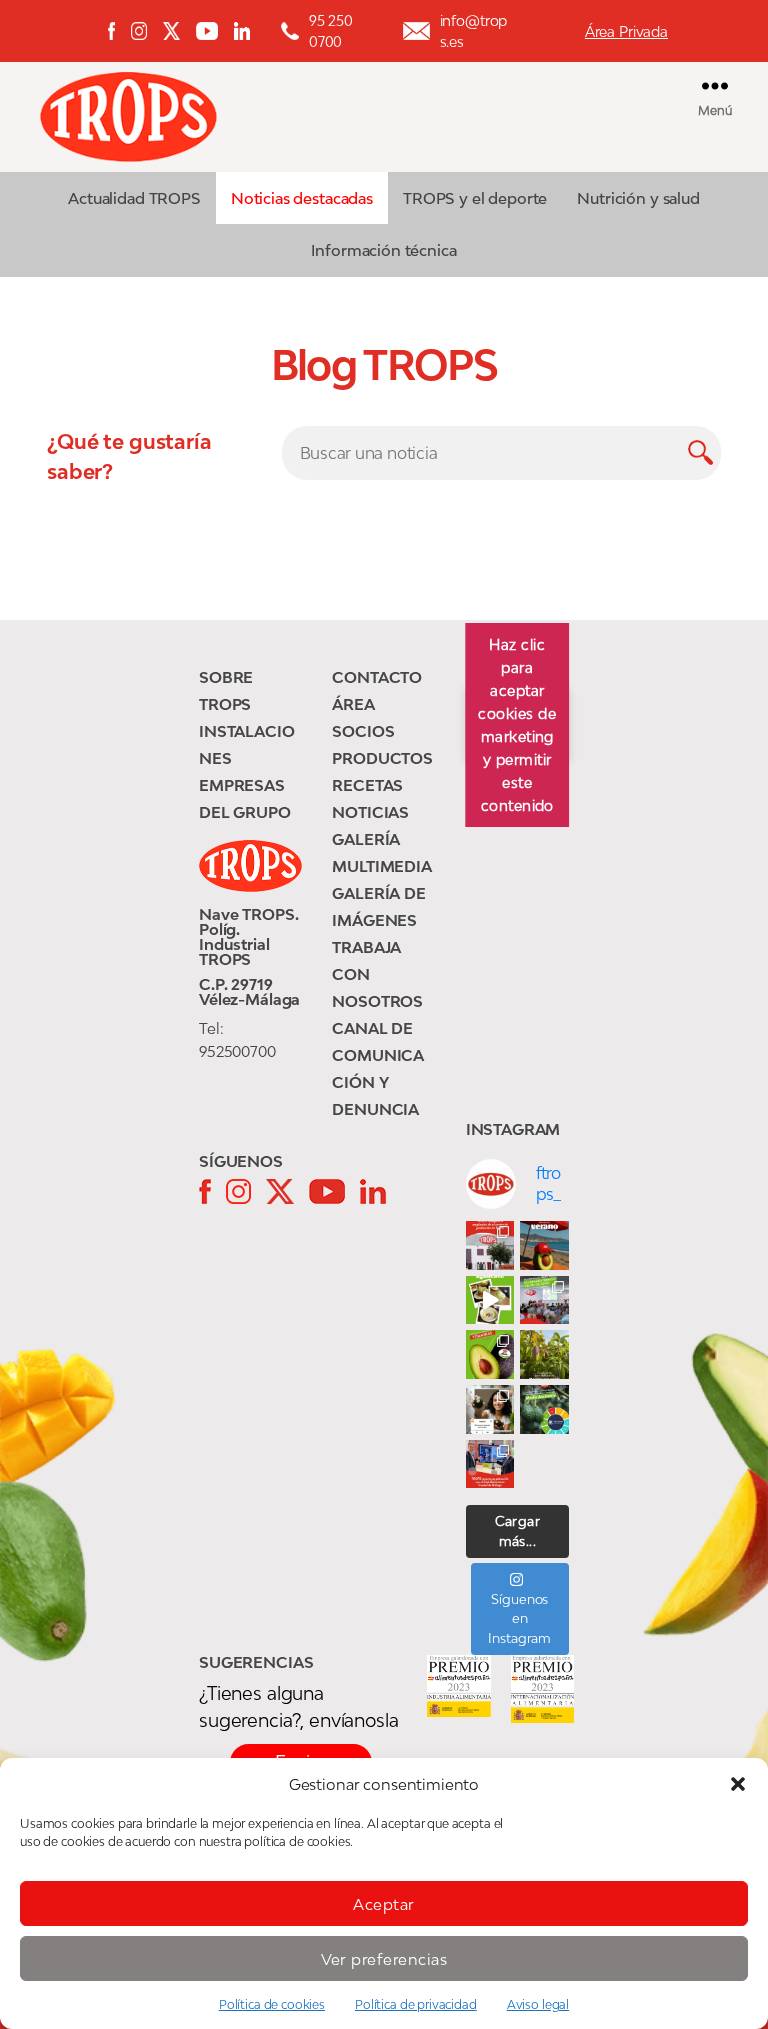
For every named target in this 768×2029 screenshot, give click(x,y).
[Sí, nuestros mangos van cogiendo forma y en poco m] (544, 1354)
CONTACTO (377, 677)
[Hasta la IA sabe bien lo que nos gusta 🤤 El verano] (544, 1245)
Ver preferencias (384, 1959)
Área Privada (626, 31)
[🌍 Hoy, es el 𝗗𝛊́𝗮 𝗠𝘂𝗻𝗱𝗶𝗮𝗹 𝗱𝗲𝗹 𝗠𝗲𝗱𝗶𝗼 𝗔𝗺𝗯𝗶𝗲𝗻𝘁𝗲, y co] (544, 1409)
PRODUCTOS (382, 758)
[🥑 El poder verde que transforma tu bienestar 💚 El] (490, 1354)
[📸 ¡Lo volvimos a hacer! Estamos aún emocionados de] (544, 1300)
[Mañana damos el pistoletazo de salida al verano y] (490, 1300)
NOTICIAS (370, 812)
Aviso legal (538, 2004)
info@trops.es (474, 31)
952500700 (237, 1051)
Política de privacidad (416, 2004)
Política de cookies (272, 2004)
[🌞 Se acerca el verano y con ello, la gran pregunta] (490, 1409)
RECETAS (367, 785)
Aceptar (384, 1904)
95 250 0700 (331, 31)
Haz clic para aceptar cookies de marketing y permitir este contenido (517, 725)
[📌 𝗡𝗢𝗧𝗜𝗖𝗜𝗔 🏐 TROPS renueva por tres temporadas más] (490, 1464)
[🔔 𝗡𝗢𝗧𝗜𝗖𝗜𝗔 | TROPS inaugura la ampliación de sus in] (490, 1245)
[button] (738, 1784)
